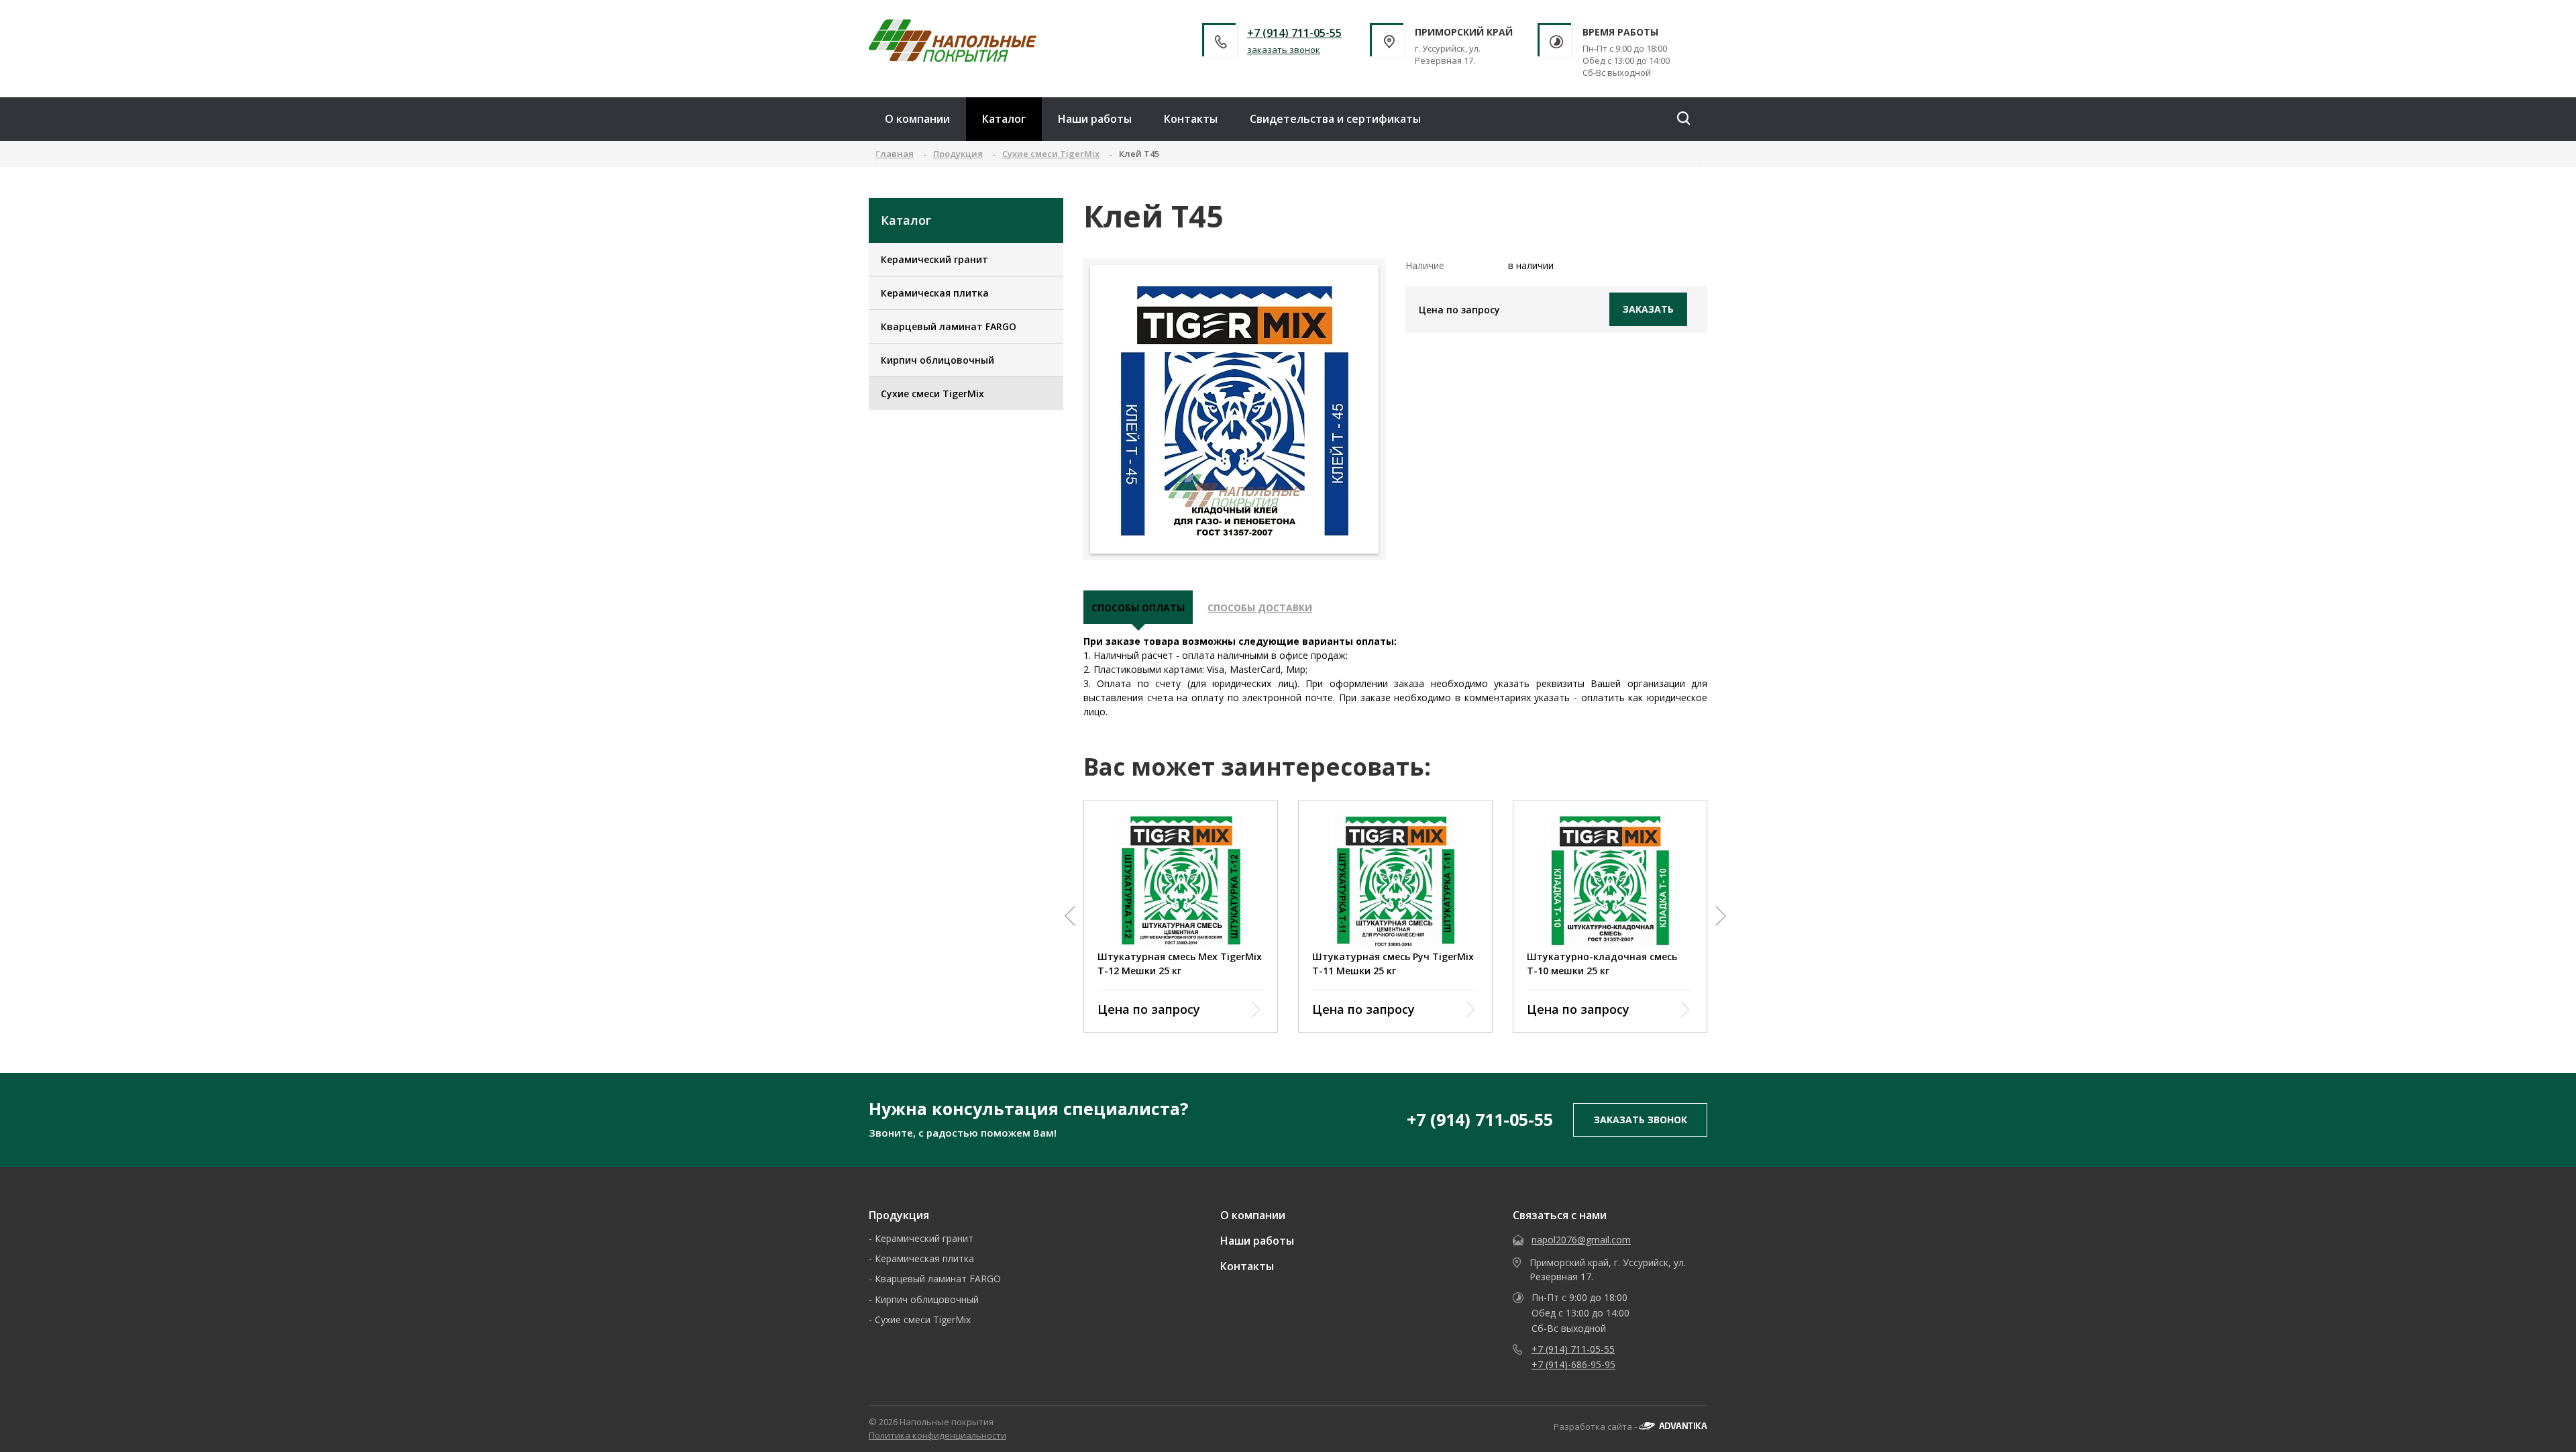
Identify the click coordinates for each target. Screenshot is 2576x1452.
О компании (917, 119)
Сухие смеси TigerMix (932, 394)
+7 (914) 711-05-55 (1294, 33)
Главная (895, 154)
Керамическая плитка (935, 293)
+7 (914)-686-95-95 (1573, 1364)
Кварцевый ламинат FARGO (949, 326)
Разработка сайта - (1596, 1427)
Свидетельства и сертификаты (1335, 119)
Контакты (1191, 119)
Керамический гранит (934, 259)
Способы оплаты (1138, 608)
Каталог (1004, 119)
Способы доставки (1260, 608)
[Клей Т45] (1235, 410)
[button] (1070, 916)
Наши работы (1095, 119)
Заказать (1648, 309)
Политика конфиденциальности (937, 1435)
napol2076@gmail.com (1581, 1240)
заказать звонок (1284, 50)
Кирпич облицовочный (937, 360)
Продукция (899, 1215)
